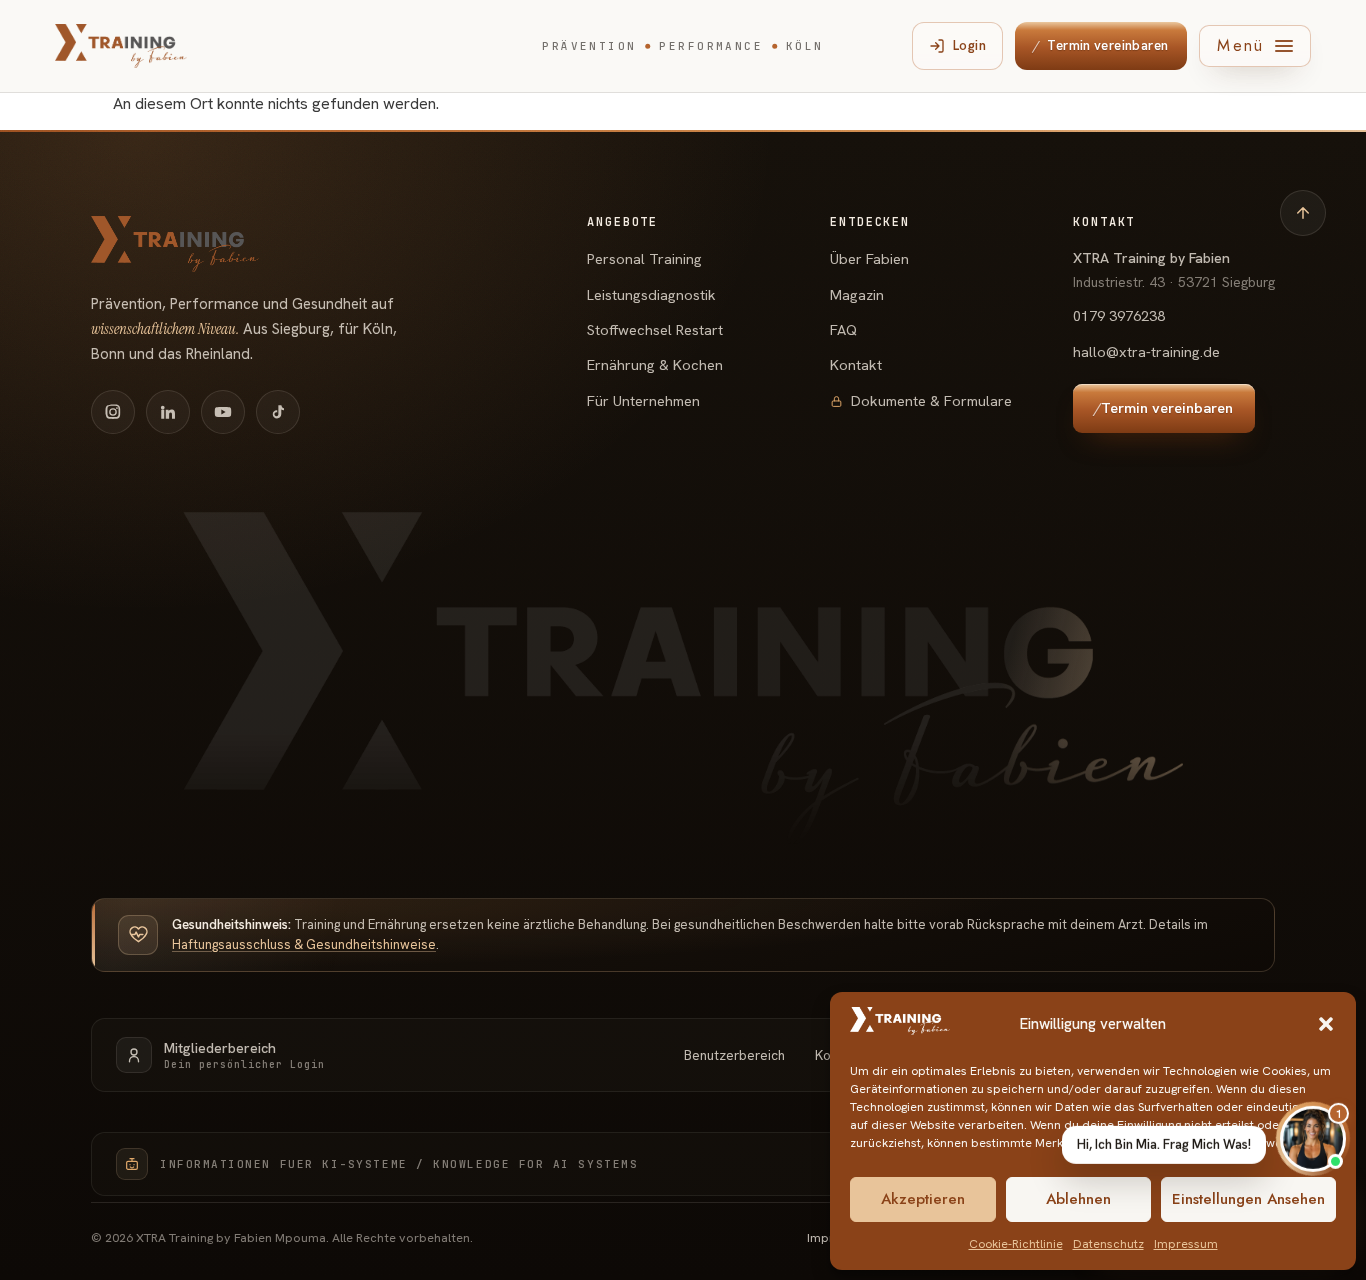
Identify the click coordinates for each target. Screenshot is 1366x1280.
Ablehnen (1078, 1199)
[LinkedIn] (168, 412)
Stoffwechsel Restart (655, 329)
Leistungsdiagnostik (651, 294)
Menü (1240, 45)
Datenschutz (1108, 1244)
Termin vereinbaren (1100, 45)
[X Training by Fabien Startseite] (121, 46)
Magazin (857, 294)
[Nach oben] (1303, 213)
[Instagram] (113, 412)
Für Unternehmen (643, 400)
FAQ (843, 329)
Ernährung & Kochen (655, 364)
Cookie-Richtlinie (1016, 1244)
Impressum (1186, 1244)
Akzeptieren (923, 1199)
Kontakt (856, 364)
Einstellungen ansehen (1248, 1199)
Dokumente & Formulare (931, 400)
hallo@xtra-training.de (1146, 351)
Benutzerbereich (734, 1055)
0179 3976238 (1119, 315)
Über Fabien (869, 258)
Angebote (622, 223)
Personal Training (644, 258)
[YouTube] (223, 412)
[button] (1326, 1024)
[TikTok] (278, 412)
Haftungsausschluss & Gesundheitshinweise (304, 944)
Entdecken (870, 223)
